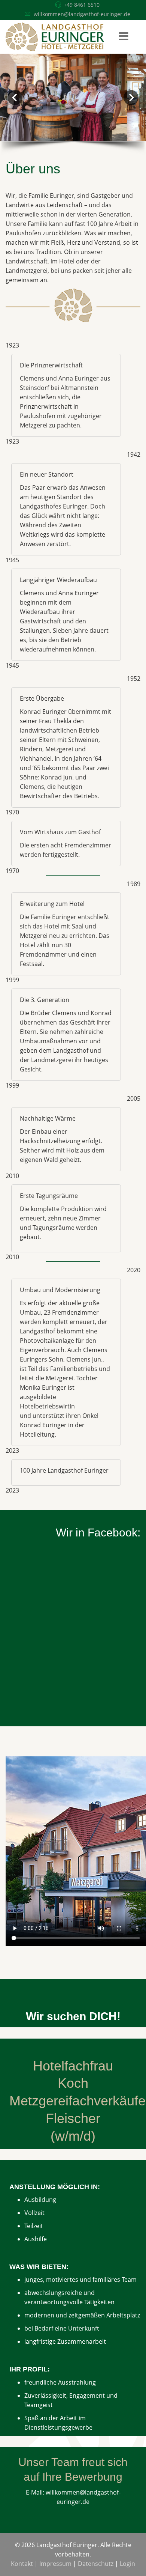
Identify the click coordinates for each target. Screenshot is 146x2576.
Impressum (55, 2564)
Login (127, 2564)
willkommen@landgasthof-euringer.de (82, 14)
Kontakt (22, 2564)
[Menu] (124, 37)
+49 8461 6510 (82, 5)
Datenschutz (96, 2564)
